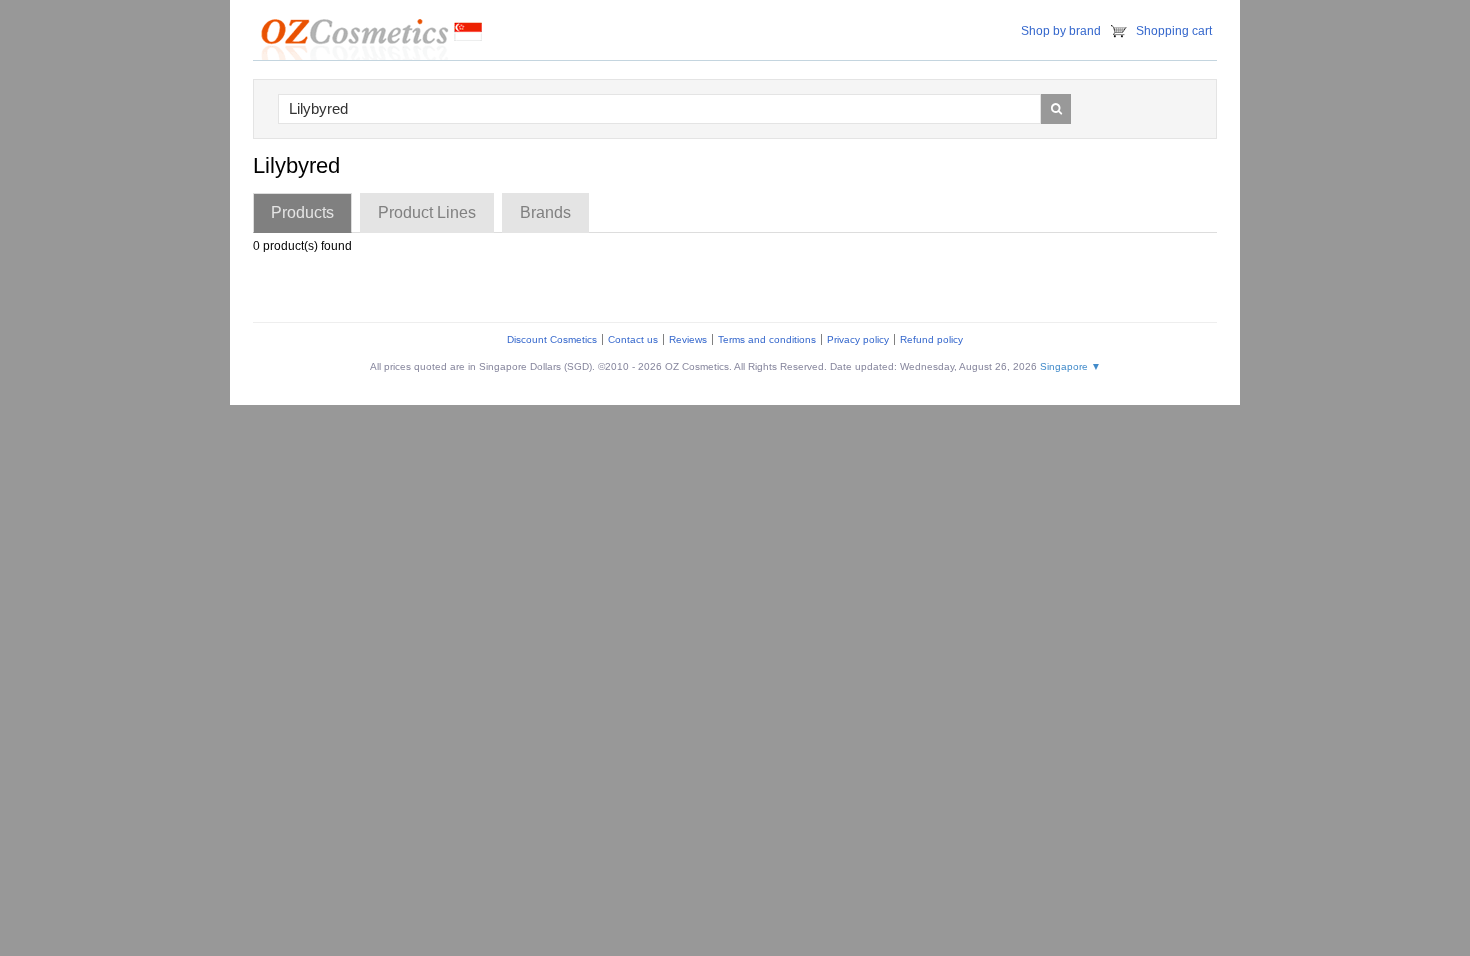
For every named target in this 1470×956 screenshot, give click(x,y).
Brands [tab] (545, 212)
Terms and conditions (767, 339)
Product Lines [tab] (427, 212)
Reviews (688, 339)
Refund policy (931, 339)
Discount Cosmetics (552, 339)
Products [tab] (302, 212)
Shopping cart (1174, 31)
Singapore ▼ (1070, 366)
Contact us (633, 339)
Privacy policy (858, 339)
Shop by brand (1061, 31)
